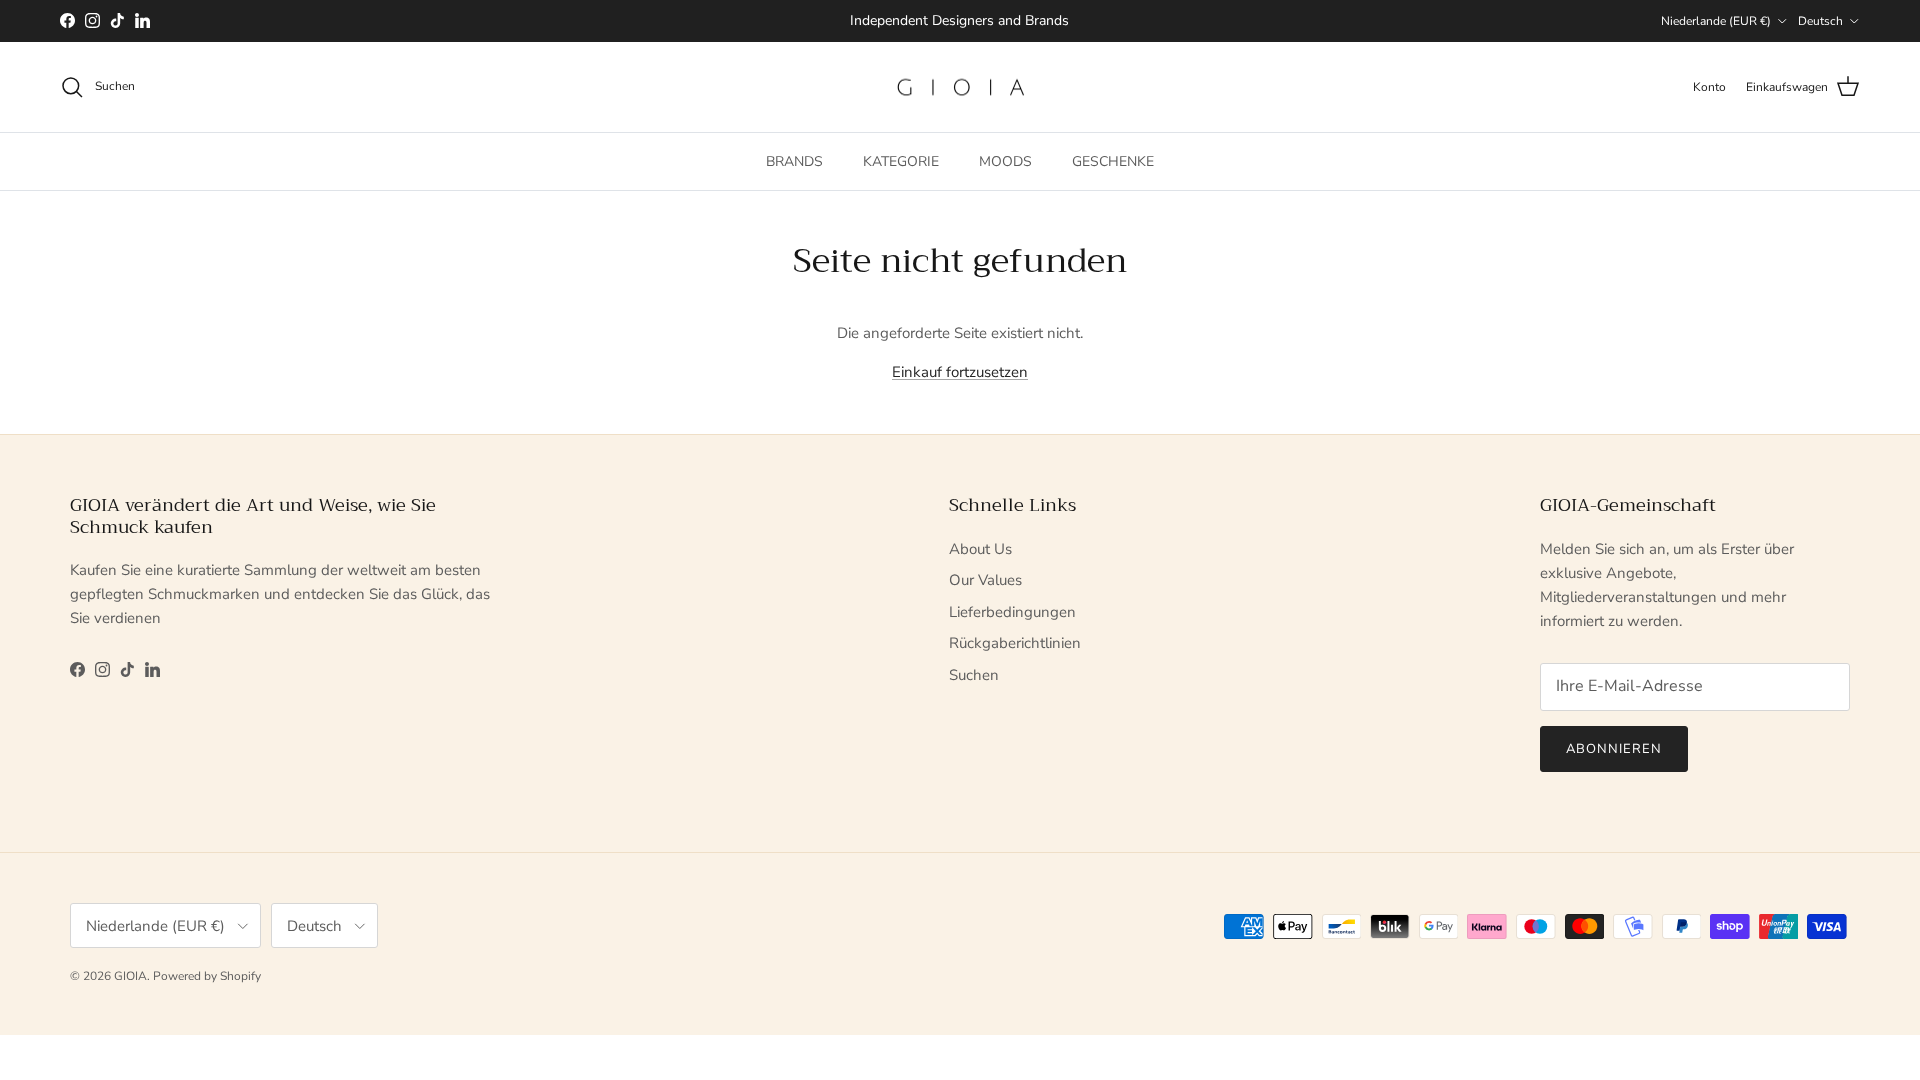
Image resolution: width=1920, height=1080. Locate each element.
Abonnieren (1614, 749)
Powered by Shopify (207, 976)
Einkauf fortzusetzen (960, 372)
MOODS (1005, 161)
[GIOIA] (960, 87)
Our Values (985, 580)
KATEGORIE (901, 161)
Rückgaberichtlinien (1015, 643)
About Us (980, 549)
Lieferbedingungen (1012, 612)
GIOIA (130, 976)
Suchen (974, 675)
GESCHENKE (1113, 161)
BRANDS (794, 161)
